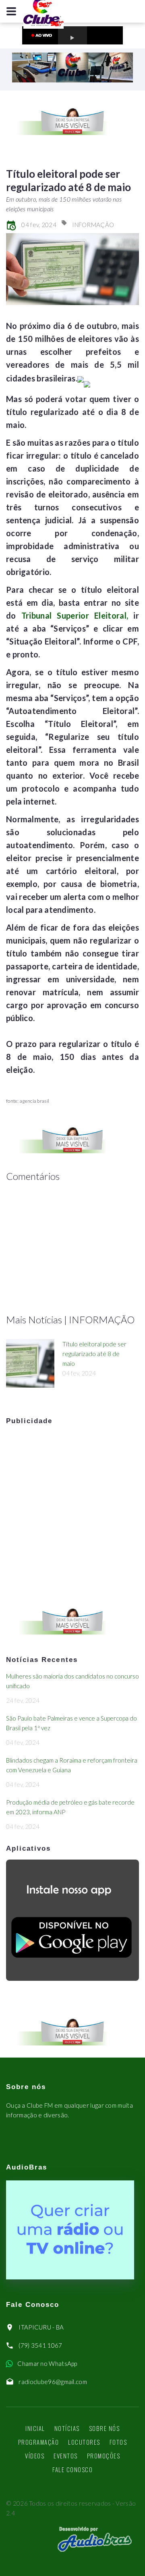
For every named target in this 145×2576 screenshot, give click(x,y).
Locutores (84, 2442)
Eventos (66, 2456)
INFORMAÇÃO (93, 225)
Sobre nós (105, 2428)
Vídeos (35, 2456)
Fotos (118, 2442)
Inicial (35, 2428)
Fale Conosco (72, 2469)
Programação (39, 2442)
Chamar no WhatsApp (47, 2363)
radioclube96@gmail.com (53, 2382)
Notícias (67, 2428)
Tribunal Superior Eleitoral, (72, 615)
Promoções (104, 2456)
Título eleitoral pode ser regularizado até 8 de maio (94, 1354)
